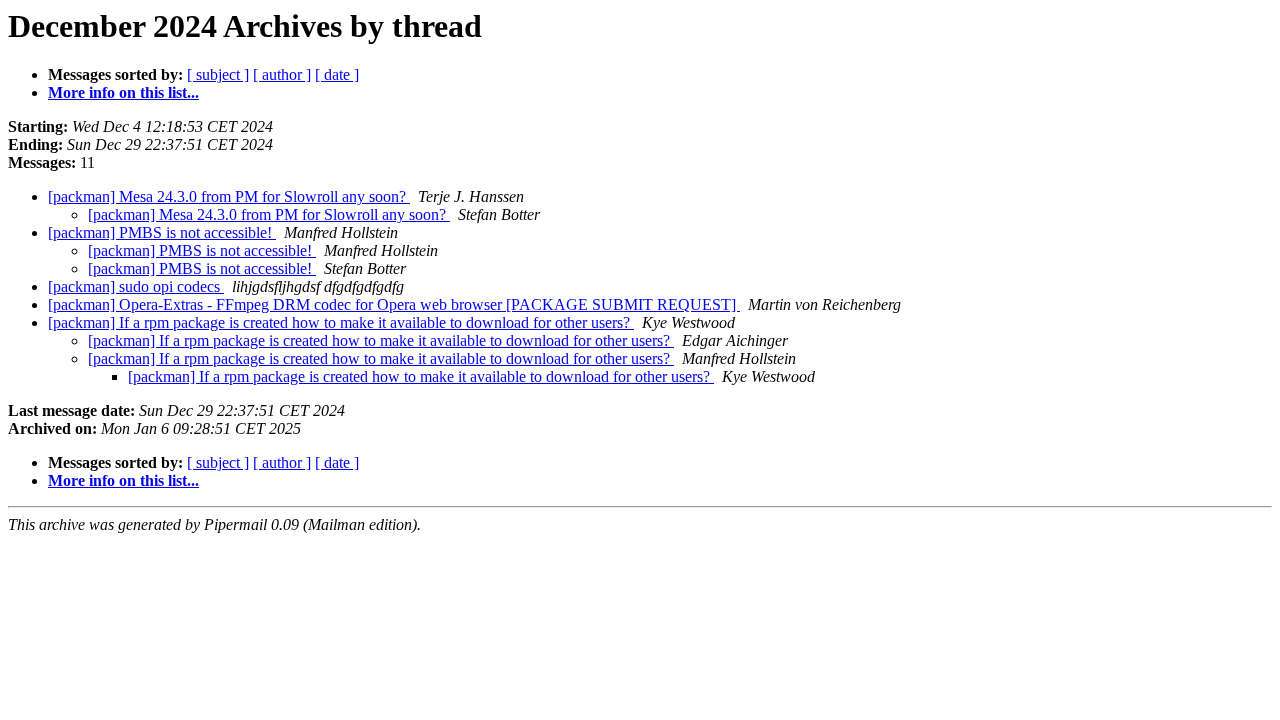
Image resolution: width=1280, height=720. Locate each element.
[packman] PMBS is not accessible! (162, 232)
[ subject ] (218, 74)
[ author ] (282, 74)
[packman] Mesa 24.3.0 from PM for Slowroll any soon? (229, 196)
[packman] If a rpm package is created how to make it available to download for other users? (341, 322)
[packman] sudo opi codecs (136, 286)
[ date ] (337, 74)
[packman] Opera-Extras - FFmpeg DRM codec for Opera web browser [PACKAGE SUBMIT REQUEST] (394, 304)
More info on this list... (123, 92)
